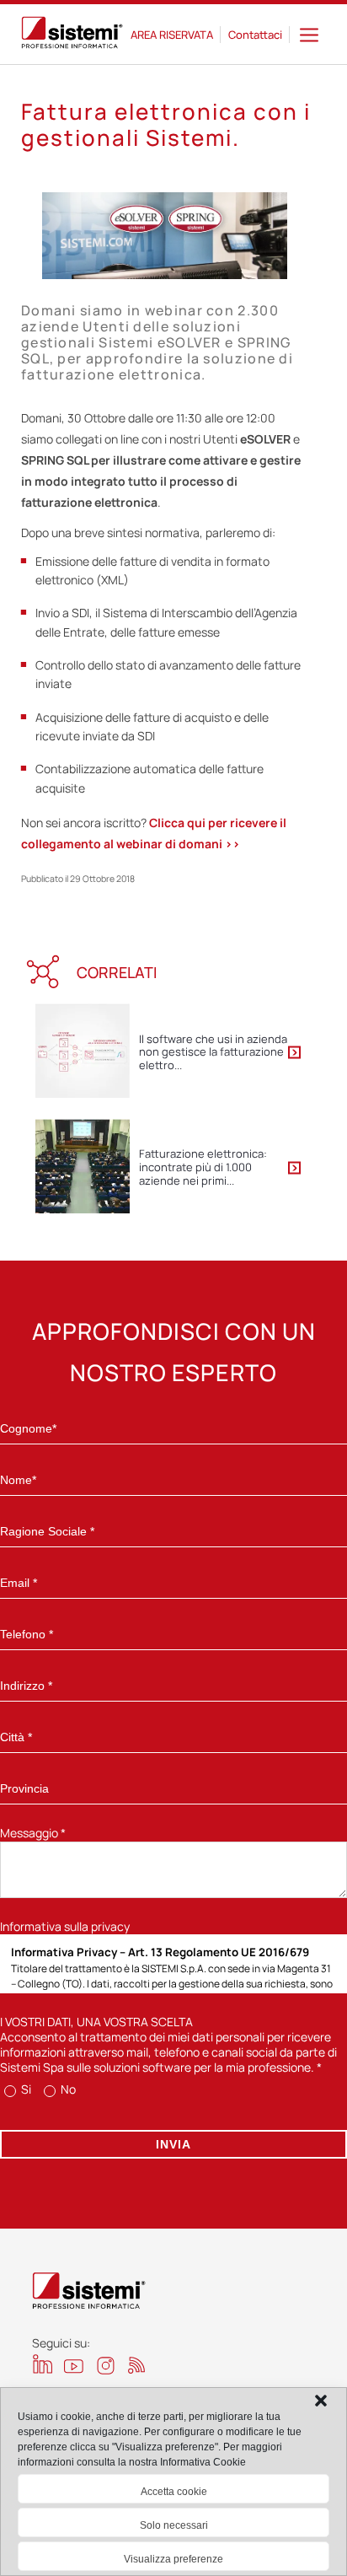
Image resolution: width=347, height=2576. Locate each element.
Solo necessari (174, 2525)
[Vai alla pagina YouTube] (74, 2366)
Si (25, 2089)
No (67, 2089)
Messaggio (33, 1833)
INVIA (173, 2144)
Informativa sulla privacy (65, 1926)
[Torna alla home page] (72, 35)
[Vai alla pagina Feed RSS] (137, 2365)
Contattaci (255, 35)
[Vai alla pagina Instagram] (106, 2366)
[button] (321, 2401)
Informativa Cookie (203, 2462)
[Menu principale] (309, 34)
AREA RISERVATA (172, 35)
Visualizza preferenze (173, 2559)
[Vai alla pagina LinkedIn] (43, 2364)
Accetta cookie (174, 2492)
